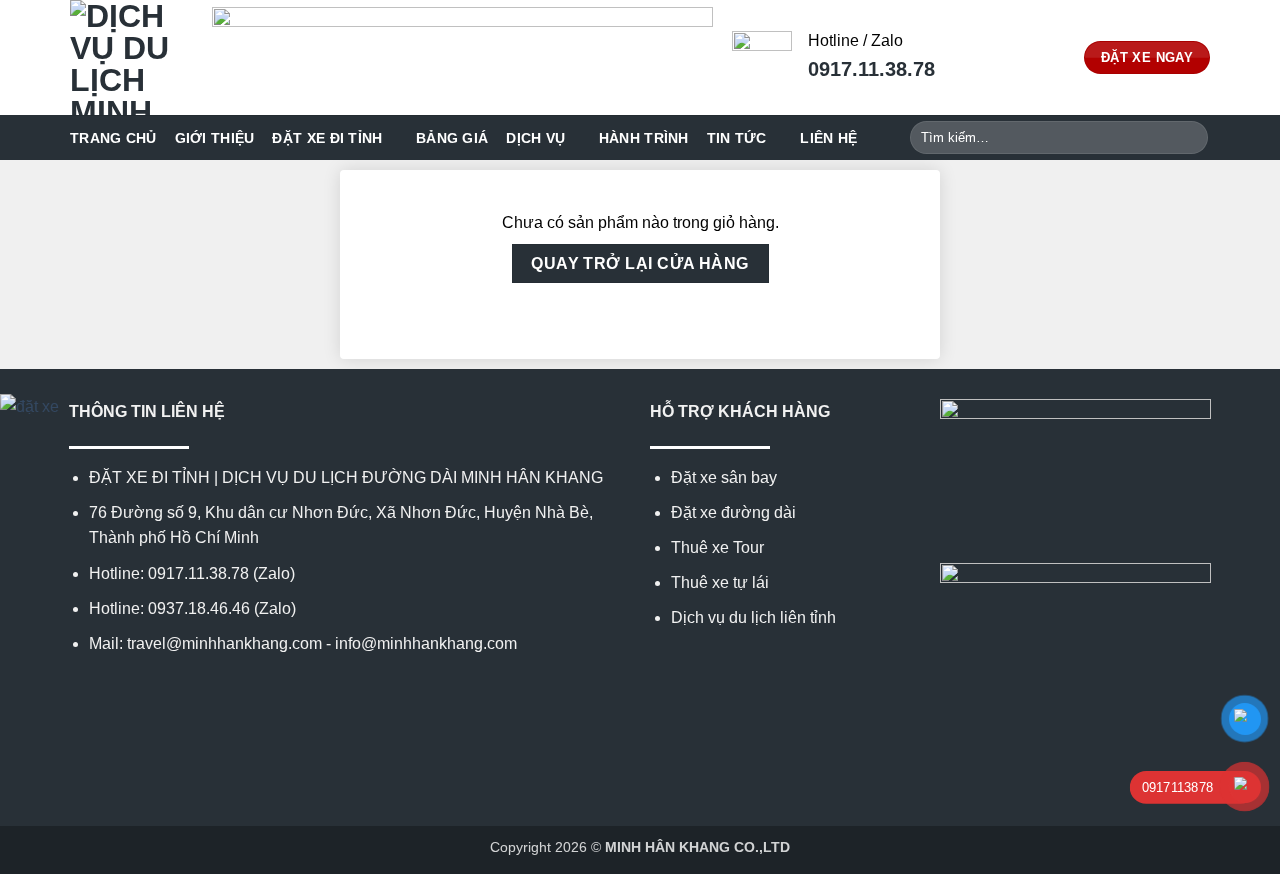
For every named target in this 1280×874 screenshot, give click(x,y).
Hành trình (644, 138)
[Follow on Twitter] (154, 691)
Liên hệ (828, 138)
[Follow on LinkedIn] (179, 691)
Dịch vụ (535, 138)
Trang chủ (113, 138)
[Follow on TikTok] (130, 691)
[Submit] (1189, 138)
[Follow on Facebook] (81, 691)
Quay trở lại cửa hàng (640, 263)
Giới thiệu (215, 138)
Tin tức (737, 138)
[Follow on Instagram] (105, 691)
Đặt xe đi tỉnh (327, 138)
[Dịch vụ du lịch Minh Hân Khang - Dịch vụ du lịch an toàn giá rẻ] (126, 57)
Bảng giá (452, 138)
